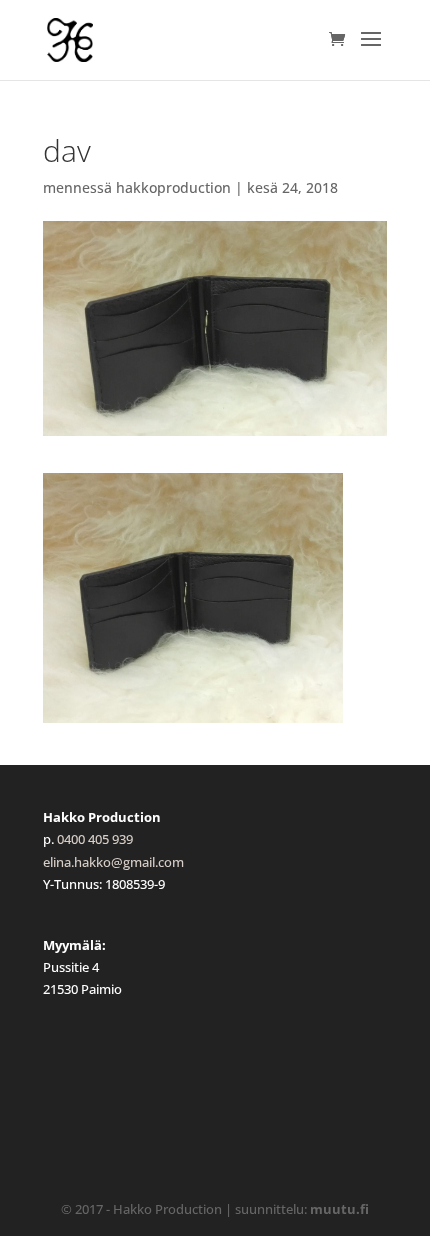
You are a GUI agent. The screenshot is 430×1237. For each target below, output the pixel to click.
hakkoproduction (173, 187)
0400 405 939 (95, 839)
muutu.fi (339, 1209)
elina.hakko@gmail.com (113, 862)
